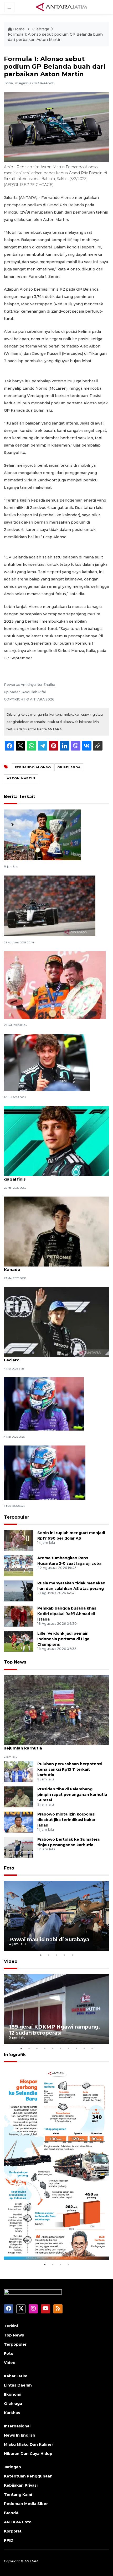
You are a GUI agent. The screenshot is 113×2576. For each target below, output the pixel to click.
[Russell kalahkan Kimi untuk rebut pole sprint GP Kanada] (56, 1231)
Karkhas (12, 2413)
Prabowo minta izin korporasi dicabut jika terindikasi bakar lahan (66, 1820)
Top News (15, 1662)
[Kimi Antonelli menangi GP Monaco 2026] (47, 1062)
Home (19, 29)
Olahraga (41, 29)
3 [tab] (56, 1955)
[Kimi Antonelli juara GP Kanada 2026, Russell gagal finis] (56, 1141)
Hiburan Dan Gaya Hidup (28, 2454)
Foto (9, 1868)
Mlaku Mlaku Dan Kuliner (29, 2444)
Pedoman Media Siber (26, 2504)
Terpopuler (17, 1517)
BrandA (11, 2513)
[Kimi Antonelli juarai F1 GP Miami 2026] (44, 1404)
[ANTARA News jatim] (61, 7)
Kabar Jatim (16, 2376)
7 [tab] (68, 2048)
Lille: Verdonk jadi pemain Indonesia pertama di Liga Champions (63, 1639)
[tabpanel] (56, 1916)
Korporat (13, 2531)
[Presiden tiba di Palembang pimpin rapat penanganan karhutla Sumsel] (19, 1797)
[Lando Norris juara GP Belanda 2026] (42, 835)
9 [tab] (84, 2048)
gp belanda (69, 767)
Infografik (15, 2055)
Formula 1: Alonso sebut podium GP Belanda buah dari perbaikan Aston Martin (55, 37)
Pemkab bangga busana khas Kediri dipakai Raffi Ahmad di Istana (67, 1614)
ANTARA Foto (18, 2522)
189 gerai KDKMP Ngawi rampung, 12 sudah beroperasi (55, 2030)
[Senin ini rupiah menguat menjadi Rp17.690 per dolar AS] (19, 1540)
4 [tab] (64, 1955)
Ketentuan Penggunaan (28, 2476)
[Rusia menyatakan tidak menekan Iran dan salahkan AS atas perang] (19, 1591)
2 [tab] (49, 1955)
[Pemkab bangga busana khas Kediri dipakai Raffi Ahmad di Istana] (19, 1616)
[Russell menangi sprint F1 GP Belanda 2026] (50, 906)
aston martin (21, 778)
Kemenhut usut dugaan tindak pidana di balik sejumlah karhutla (52, 1745)
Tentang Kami (18, 2495)
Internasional (17, 2426)
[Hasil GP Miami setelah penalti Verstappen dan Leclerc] (56, 1322)
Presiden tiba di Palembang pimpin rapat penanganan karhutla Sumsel (72, 1795)
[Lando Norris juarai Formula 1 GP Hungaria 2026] (55, 985)
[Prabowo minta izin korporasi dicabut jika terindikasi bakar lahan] (19, 1822)
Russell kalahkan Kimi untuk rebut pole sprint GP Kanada (56, 1267)
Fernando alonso (33, 767)
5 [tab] (72, 1955)
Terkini (11, 2326)
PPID (9, 2540)
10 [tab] (92, 2048)
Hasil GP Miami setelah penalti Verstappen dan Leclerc (53, 1357)
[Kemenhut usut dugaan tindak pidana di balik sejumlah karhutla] (56, 1710)
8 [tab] (76, 2048)
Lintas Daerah (18, 2385)
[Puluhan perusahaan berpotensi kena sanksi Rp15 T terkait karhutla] (19, 1772)
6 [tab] (60, 2048)
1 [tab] (41, 1955)
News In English (20, 2435)
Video (11, 1961)
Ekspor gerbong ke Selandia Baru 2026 (53, 2245)
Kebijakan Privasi (21, 2485)
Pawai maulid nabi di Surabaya (49, 1939)
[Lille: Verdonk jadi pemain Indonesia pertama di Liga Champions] (19, 1641)
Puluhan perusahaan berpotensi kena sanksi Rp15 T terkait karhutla (70, 1769)
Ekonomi (13, 2394)
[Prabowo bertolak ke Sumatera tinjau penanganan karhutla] (19, 1847)
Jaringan (12, 2467)
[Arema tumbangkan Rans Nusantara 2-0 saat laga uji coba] (19, 1566)
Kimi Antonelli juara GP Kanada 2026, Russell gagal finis (51, 1176)
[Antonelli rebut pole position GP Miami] (45, 1472)
